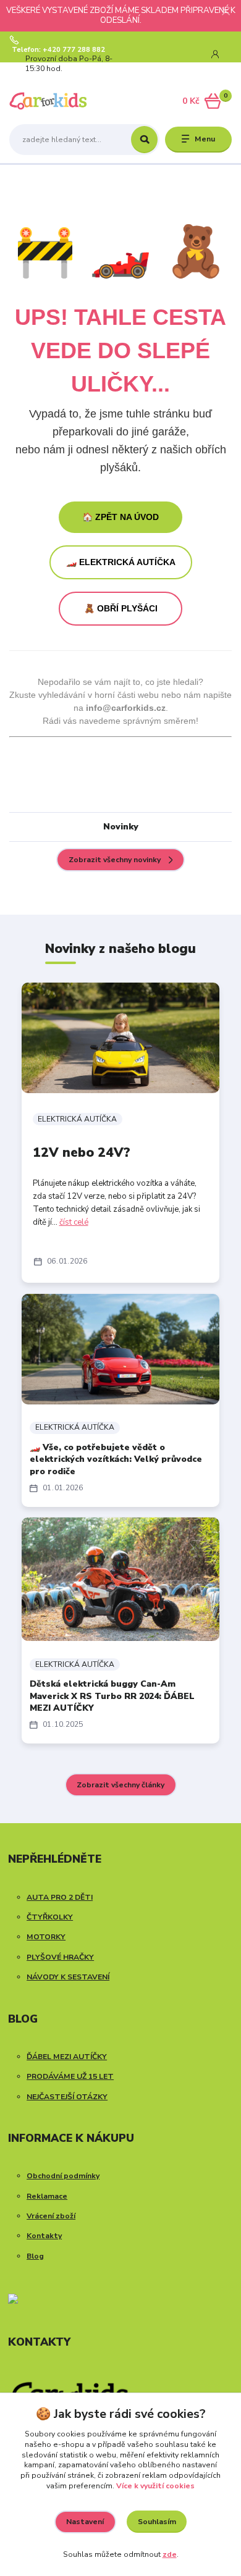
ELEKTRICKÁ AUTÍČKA (77, 1119)
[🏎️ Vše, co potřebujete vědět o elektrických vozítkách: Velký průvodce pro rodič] (120, 1349)
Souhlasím (157, 2522)
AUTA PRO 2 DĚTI (60, 1897)
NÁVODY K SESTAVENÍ (68, 1977)
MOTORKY (46, 1937)
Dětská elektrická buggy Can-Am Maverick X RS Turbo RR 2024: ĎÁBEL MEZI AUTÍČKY (112, 1696)
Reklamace (47, 2196)
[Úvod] (49, 101)
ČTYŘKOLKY (50, 1917)
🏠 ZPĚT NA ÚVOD (120, 517)
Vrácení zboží (51, 2216)
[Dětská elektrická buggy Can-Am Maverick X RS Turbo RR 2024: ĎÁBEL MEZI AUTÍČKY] (120, 1579)
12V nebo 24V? (82, 1152)
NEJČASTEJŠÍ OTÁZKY (67, 2097)
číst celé (74, 1222)
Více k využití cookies (155, 2486)
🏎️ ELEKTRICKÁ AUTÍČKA (121, 562)
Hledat (144, 140)
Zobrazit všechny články (120, 1785)
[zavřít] (226, 12)
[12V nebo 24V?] (120, 1038)
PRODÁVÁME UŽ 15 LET (70, 2076)
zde (170, 2554)
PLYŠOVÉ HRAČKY (60, 1957)
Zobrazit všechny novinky (115, 860)
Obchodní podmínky (63, 2176)
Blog (35, 2256)
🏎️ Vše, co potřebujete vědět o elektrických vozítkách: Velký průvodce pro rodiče (116, 1459)
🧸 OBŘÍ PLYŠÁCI (121, 608)
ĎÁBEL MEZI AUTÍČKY (67, 2057)
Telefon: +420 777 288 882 (58, 50)
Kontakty (44, 2236)
